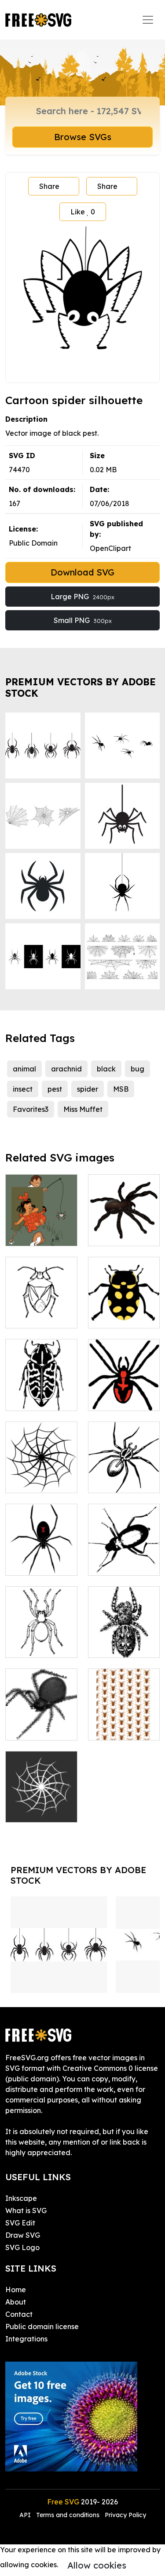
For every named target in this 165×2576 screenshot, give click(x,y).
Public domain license (42, 2326)
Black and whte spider (41, 1640)
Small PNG (83, 620)
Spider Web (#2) (41, 1476)
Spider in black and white (124, 1476)
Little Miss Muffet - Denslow (41, 1223)
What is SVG (26, 2211)
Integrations (26, 2339)
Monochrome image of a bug (124, 1553)
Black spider (119, 1234)
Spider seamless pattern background (124, 1712)
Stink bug (31, 1316)
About (16, 2302)
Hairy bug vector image (124, 1640)
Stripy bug (33, 1399)
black (106, 1069)
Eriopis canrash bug (124, 1311)
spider (88, 1089)
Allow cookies (97, 2565)
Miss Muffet (83, 1109)
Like (83, 212)
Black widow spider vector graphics (41, 1553)
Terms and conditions (68, 2515)
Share (49, 186)
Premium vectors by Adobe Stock (81, 687)
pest (55, 1089)
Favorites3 (31, 1109)
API (26, 2515)
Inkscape (21, 2198)
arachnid (66, 1069)
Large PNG (82, 597)
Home (16, 2290)
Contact (19, 2314)
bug (137, 1069)
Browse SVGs (83, 137)
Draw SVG (23, 2235)
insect (23, 1089)
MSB (121, 1089)
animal (24, 1069)
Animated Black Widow (41, 1723)
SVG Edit (20, 2223)
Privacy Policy (125, 2515)
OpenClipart (110, 548)
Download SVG (82, 572)
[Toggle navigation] (148, 20)
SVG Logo (22, 2247)
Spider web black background (41, 1800)
